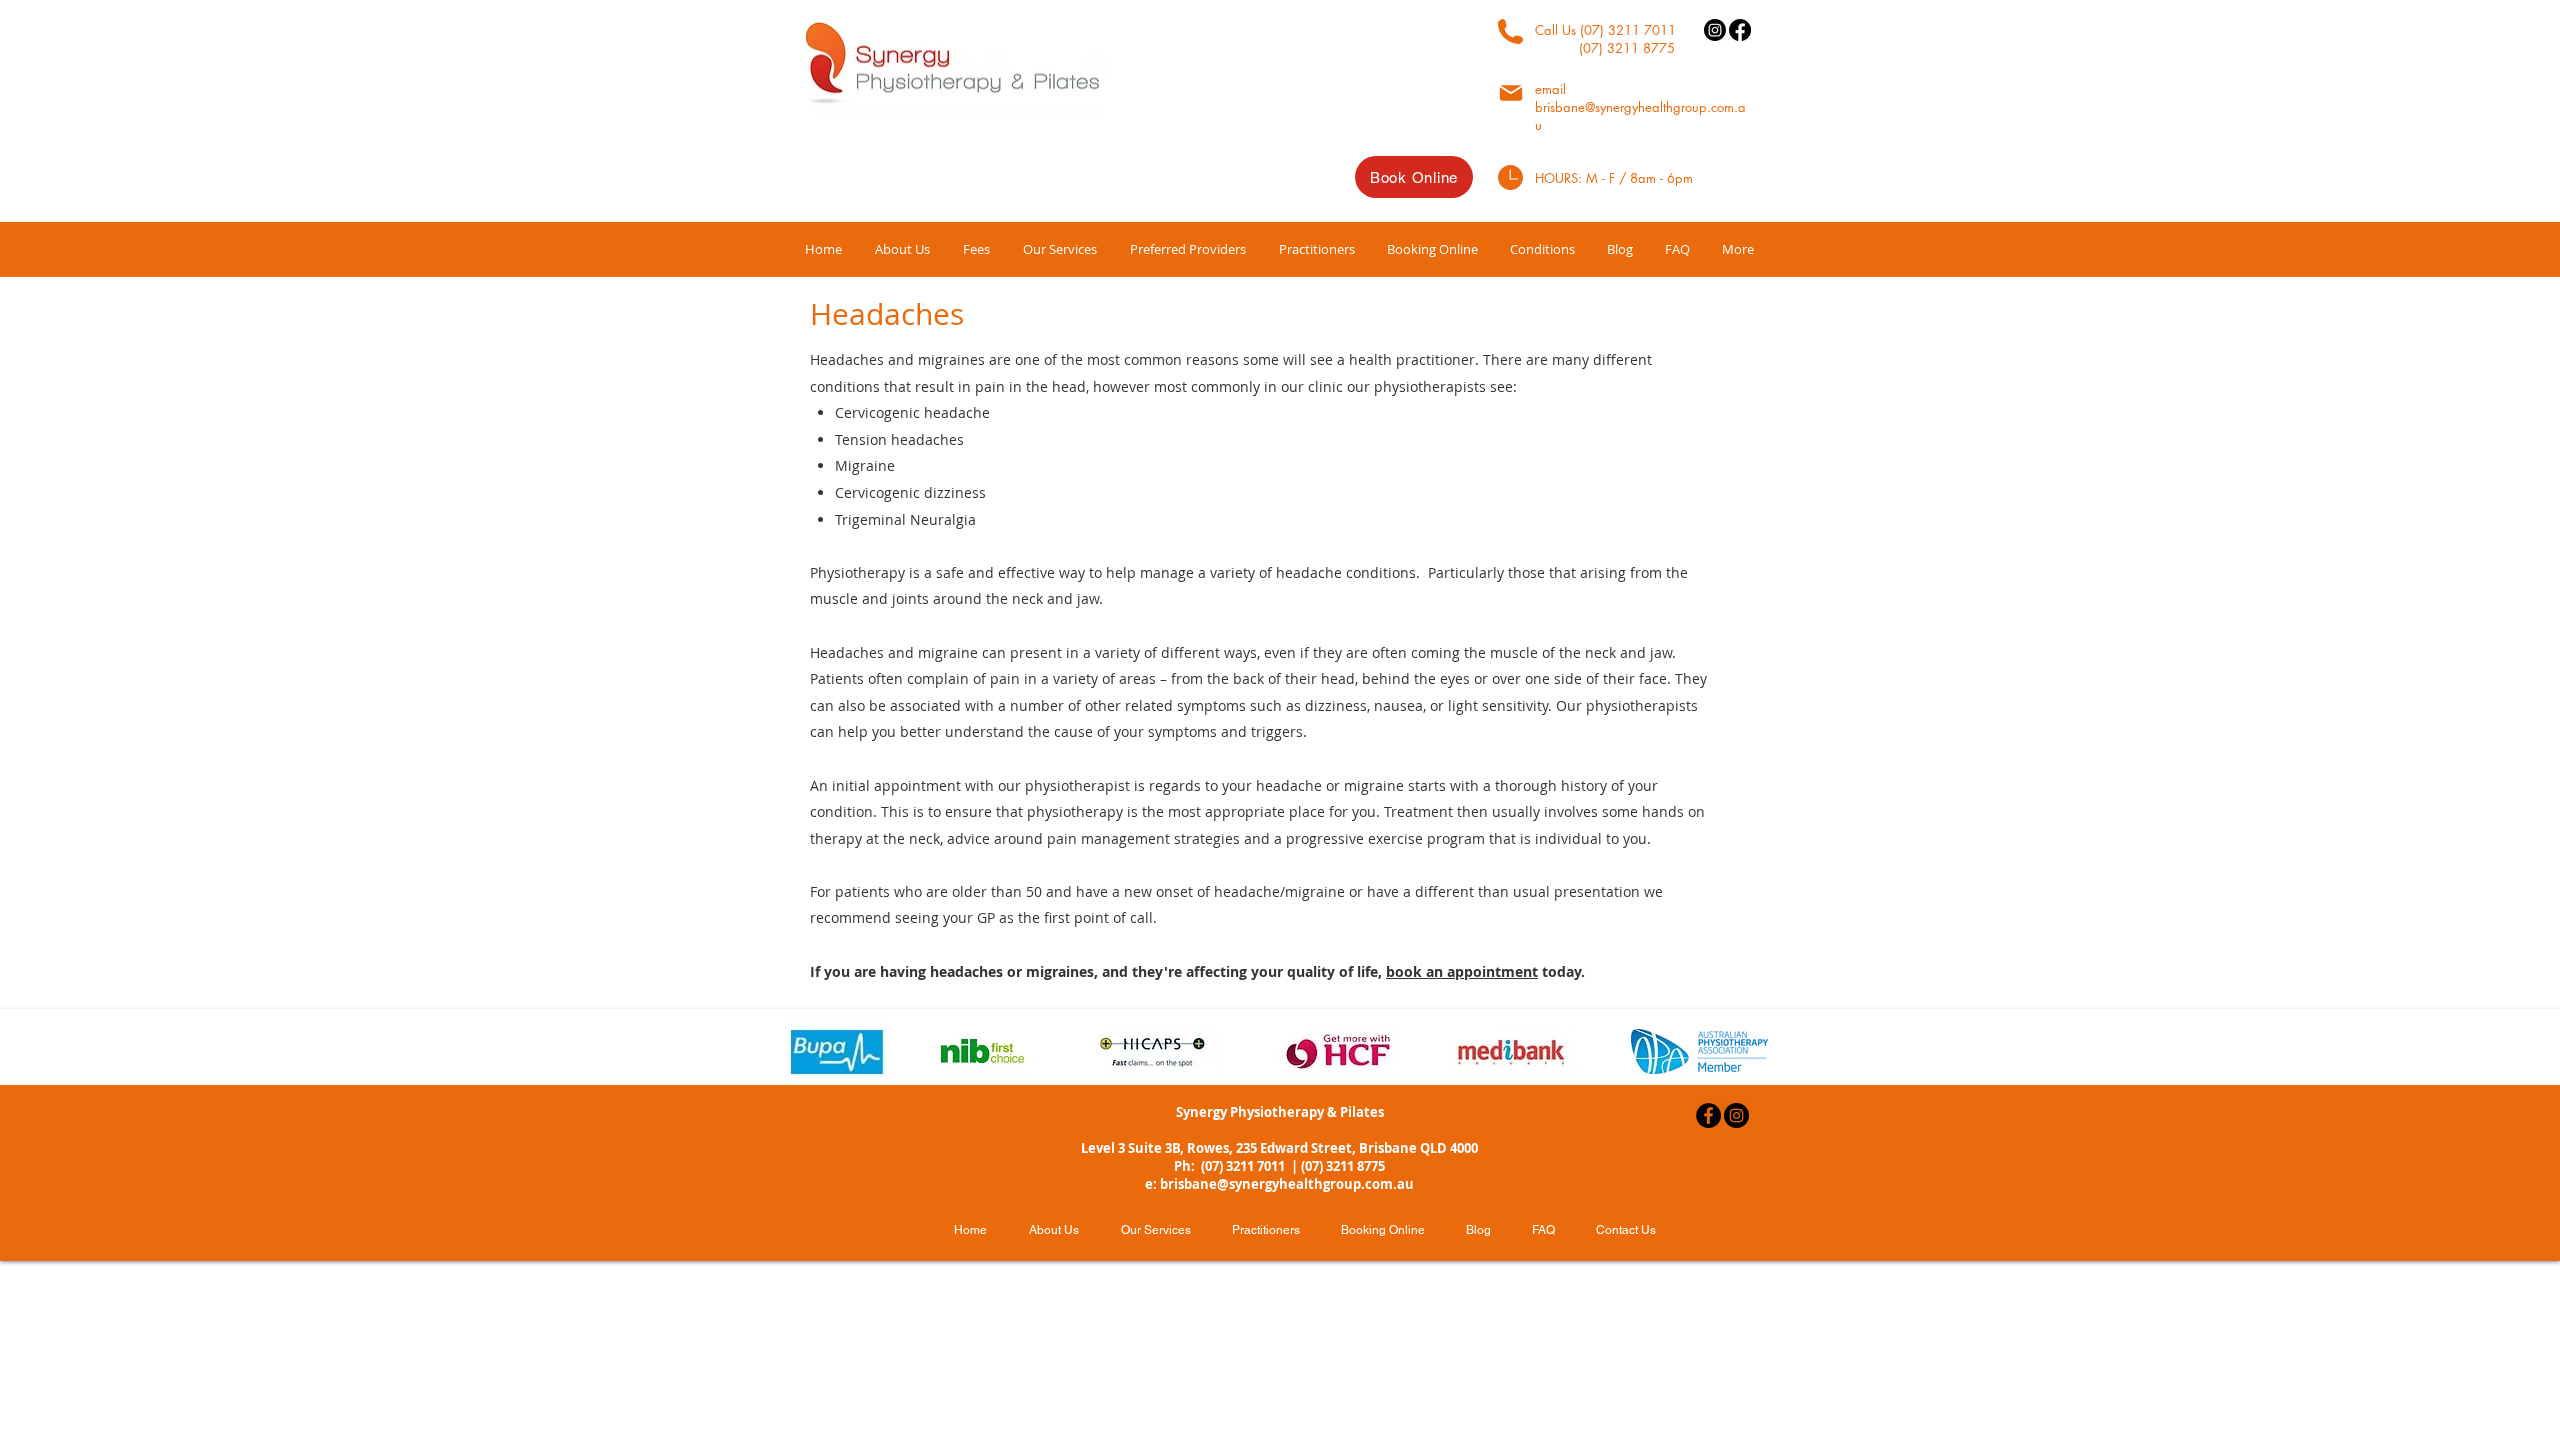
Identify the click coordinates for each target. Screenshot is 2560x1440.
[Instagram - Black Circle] (1736, 1115)
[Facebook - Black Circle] (1708, 1115)
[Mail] (1511, 93)
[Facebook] (1740, 30)
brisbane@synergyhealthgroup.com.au (1287, 1184)
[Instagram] (1715, 30)
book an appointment (1462, 971)
